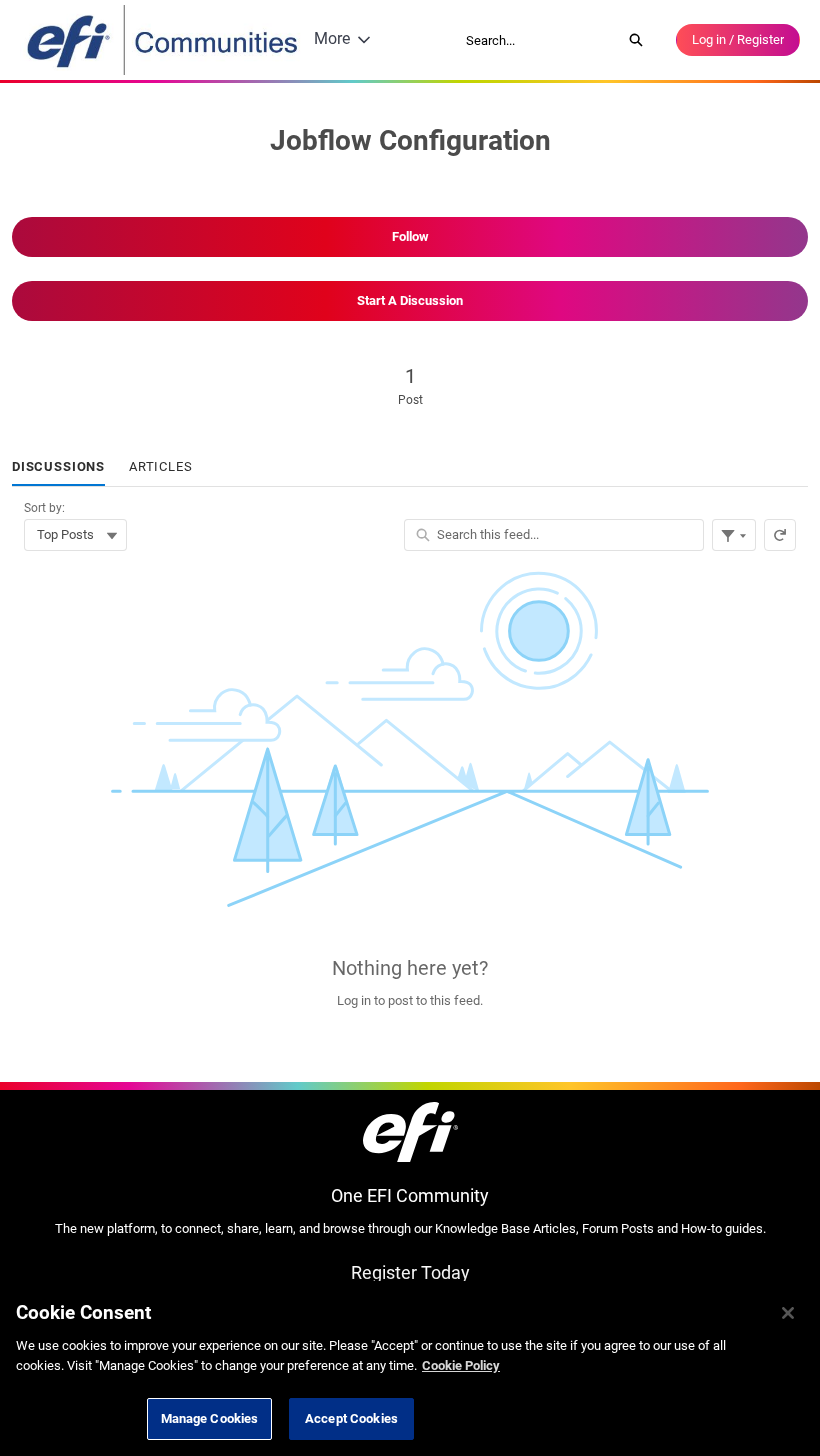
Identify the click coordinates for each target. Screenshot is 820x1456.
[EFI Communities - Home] (164, 40)
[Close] (788, 1313)
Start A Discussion (410, 300)
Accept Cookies (351, 1418)
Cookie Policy (461, 1365)
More (332, 38)
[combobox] (537, 40)
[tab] (58, 468)
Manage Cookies (210, 1418)
